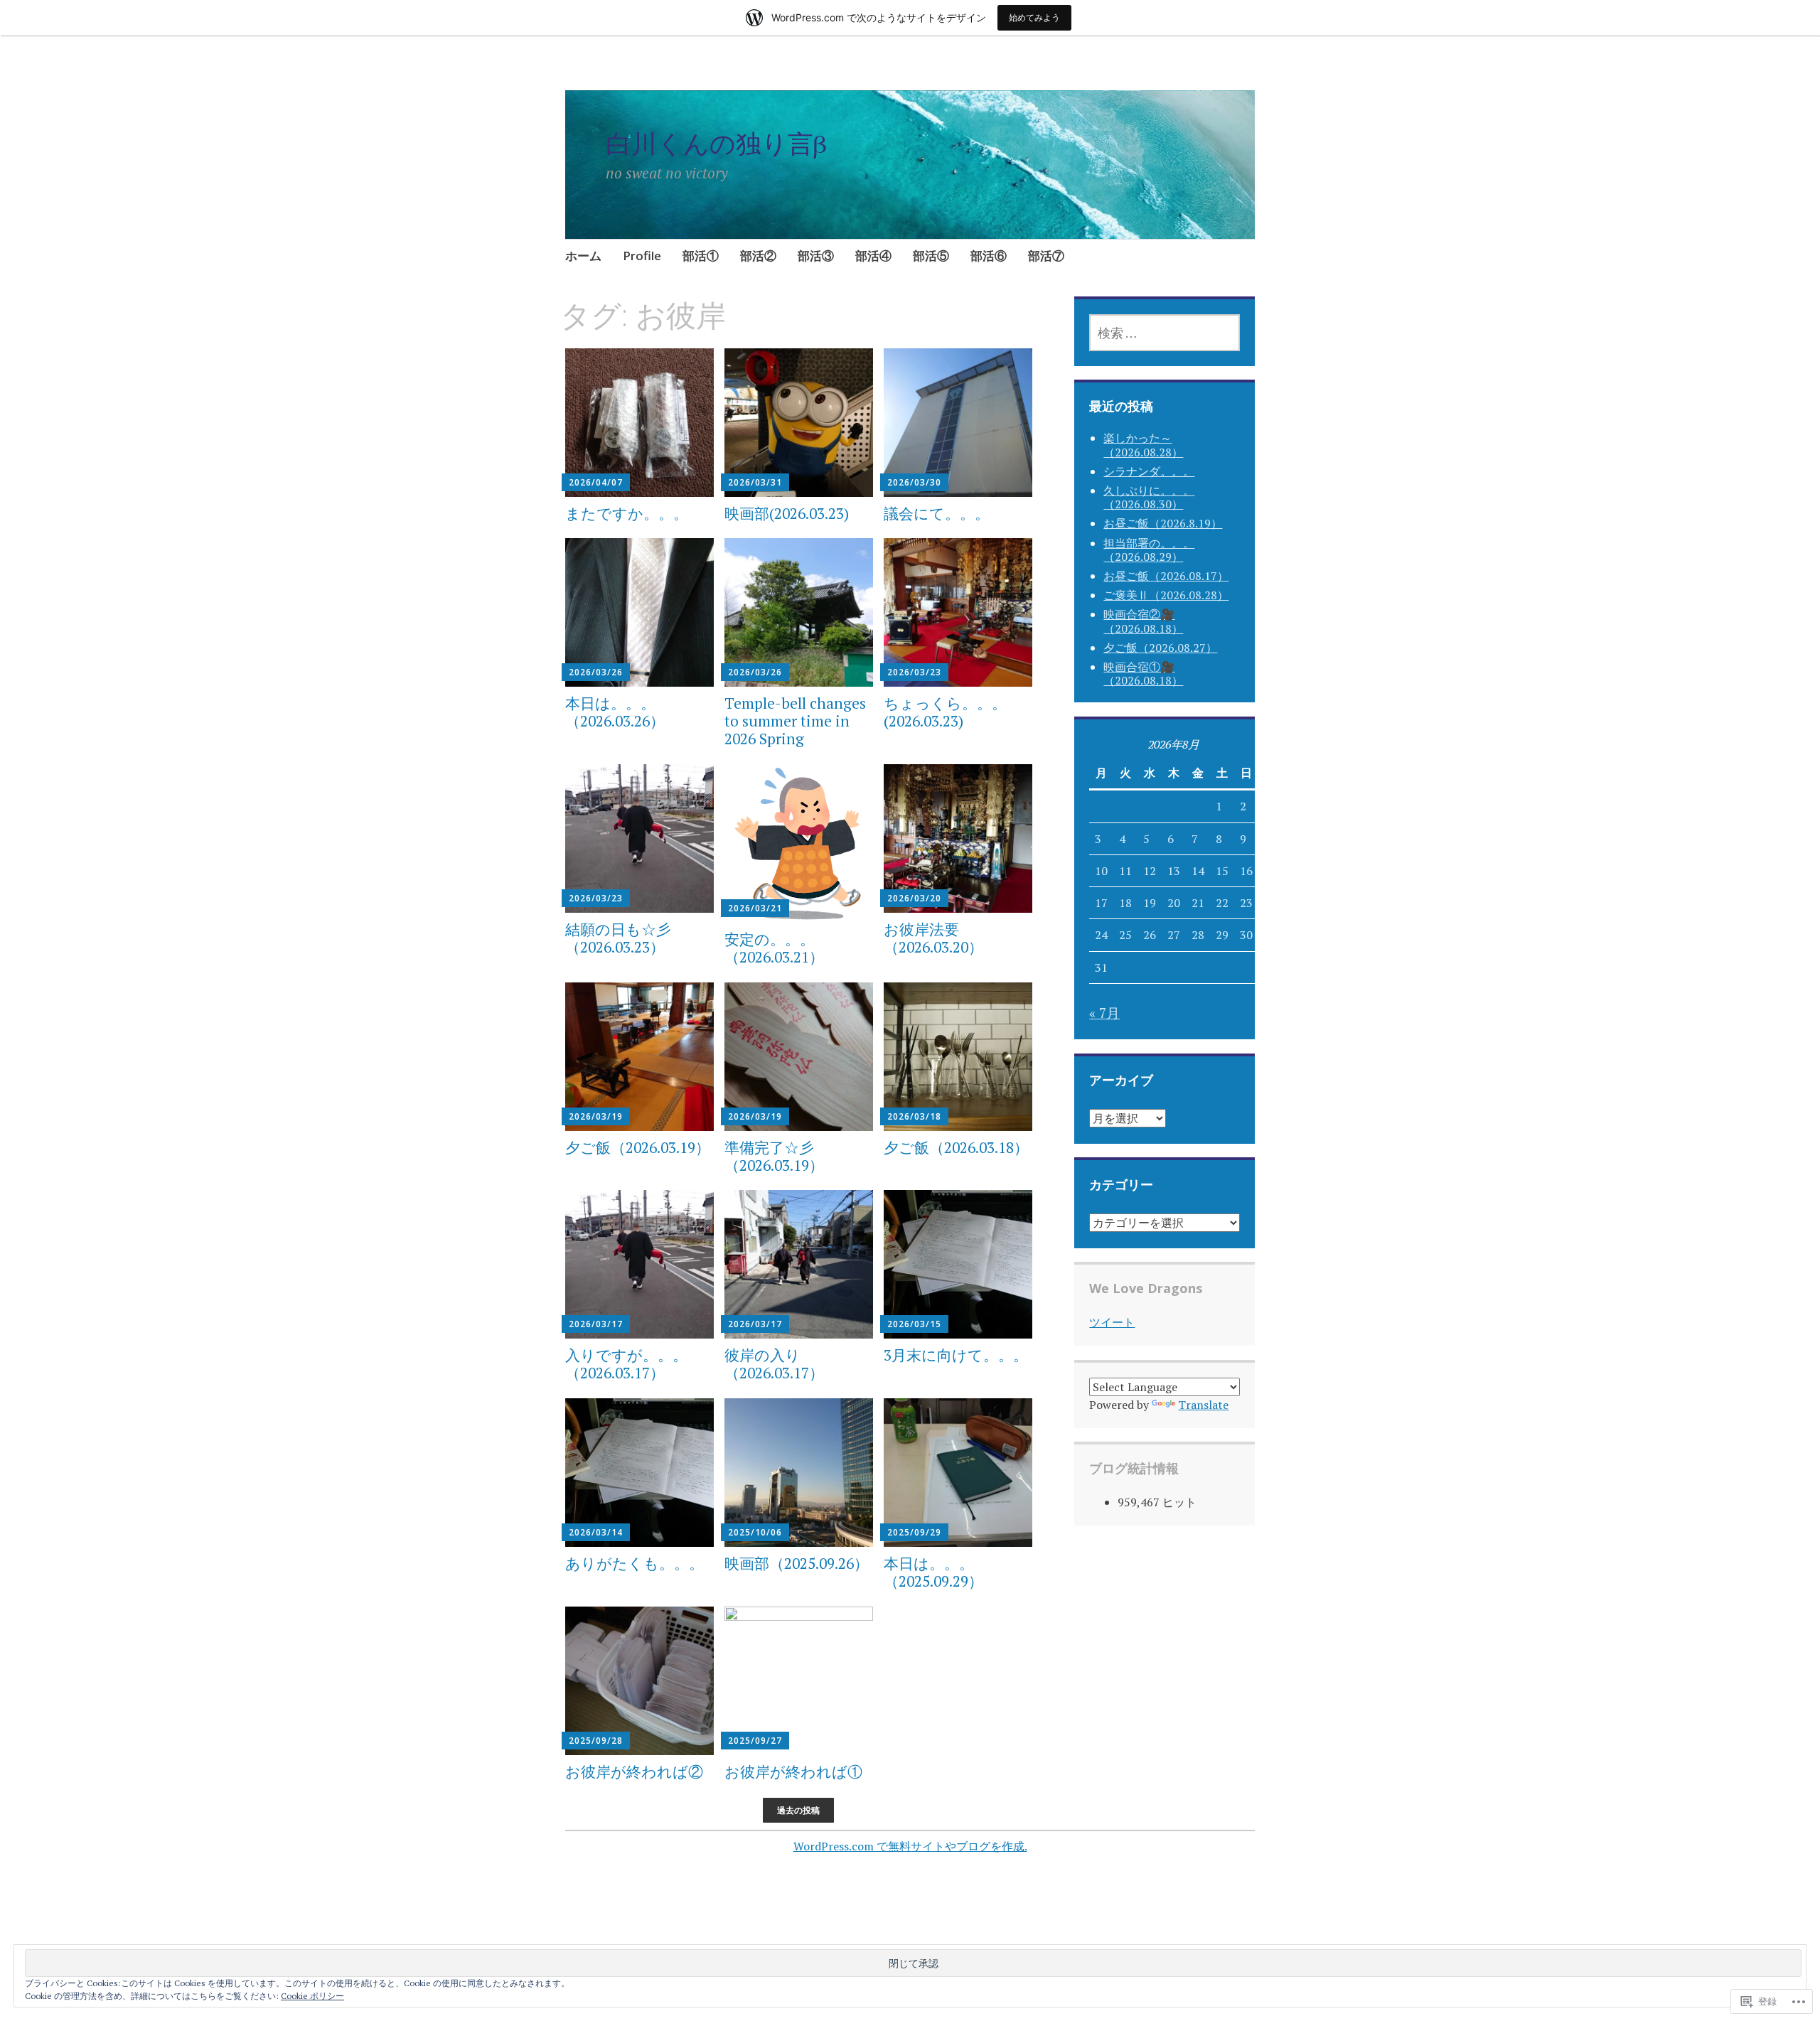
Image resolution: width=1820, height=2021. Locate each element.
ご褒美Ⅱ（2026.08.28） (1166, 595)
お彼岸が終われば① (793, 1771)
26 (1150, 935)
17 (1101, 903)
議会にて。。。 (937, 513)
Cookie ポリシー (312, 1996)
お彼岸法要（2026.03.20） (933, 938)
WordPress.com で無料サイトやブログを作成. (910, 1846)
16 (1246, 871)
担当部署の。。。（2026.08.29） (1149, 550)
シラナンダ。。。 (1149, 471)
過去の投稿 (798, 1810)
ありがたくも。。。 (635, 1563)
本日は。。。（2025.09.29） (933, 1572)
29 (1222, 935)
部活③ (816, 256)
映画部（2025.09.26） (797, 1563)
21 (1198, 903)
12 (1150, 871)
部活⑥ (989, 256)
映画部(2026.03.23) (787, 513)
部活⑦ (1046, 256)
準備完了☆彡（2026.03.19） (774, 1156)
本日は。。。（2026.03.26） (615, 712)
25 (1125, 935)
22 (1222, 903)
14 (1198, 871)
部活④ (873, 256)
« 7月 (1104, 1013)
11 (1125, 871)
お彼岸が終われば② (634, 1771)
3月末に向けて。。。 (956, 1355)
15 (1222, 871)
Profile (642, 256)
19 (1150, 903)
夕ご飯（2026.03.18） (956, 1147)
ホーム (583, 256)
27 (1174, 935)
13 (1174, 871)
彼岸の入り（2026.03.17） (774, 1364)
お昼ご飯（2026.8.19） (1163, 523)
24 (1101, 935)
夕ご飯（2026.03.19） (638, 1147)
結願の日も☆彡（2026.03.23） (618, 938)
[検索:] (1164, 333)
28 (1198, 935)
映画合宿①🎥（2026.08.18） (1143, 674)
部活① (701, 256)
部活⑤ (931, 256)
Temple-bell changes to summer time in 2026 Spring (795, 721)
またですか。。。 (627, 513)
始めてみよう (1034, 17)
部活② (758, 256)
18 (1125, 903)
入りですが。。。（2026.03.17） (626, 1364)
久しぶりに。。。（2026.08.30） (1149, 497)
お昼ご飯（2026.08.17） (1166, 576)
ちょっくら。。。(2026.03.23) (945, 712)
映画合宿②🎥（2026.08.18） (1143, 621)
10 (1101, 871)
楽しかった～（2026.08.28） (1143, 445)
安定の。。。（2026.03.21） (774, 948)
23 (1246, 903)
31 (1101, 967)
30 (1246, 935)
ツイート (1112, 1322)
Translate (1203, 1405)
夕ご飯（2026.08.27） (1160, 648)
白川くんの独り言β (716, 143)
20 (1174, 903)
